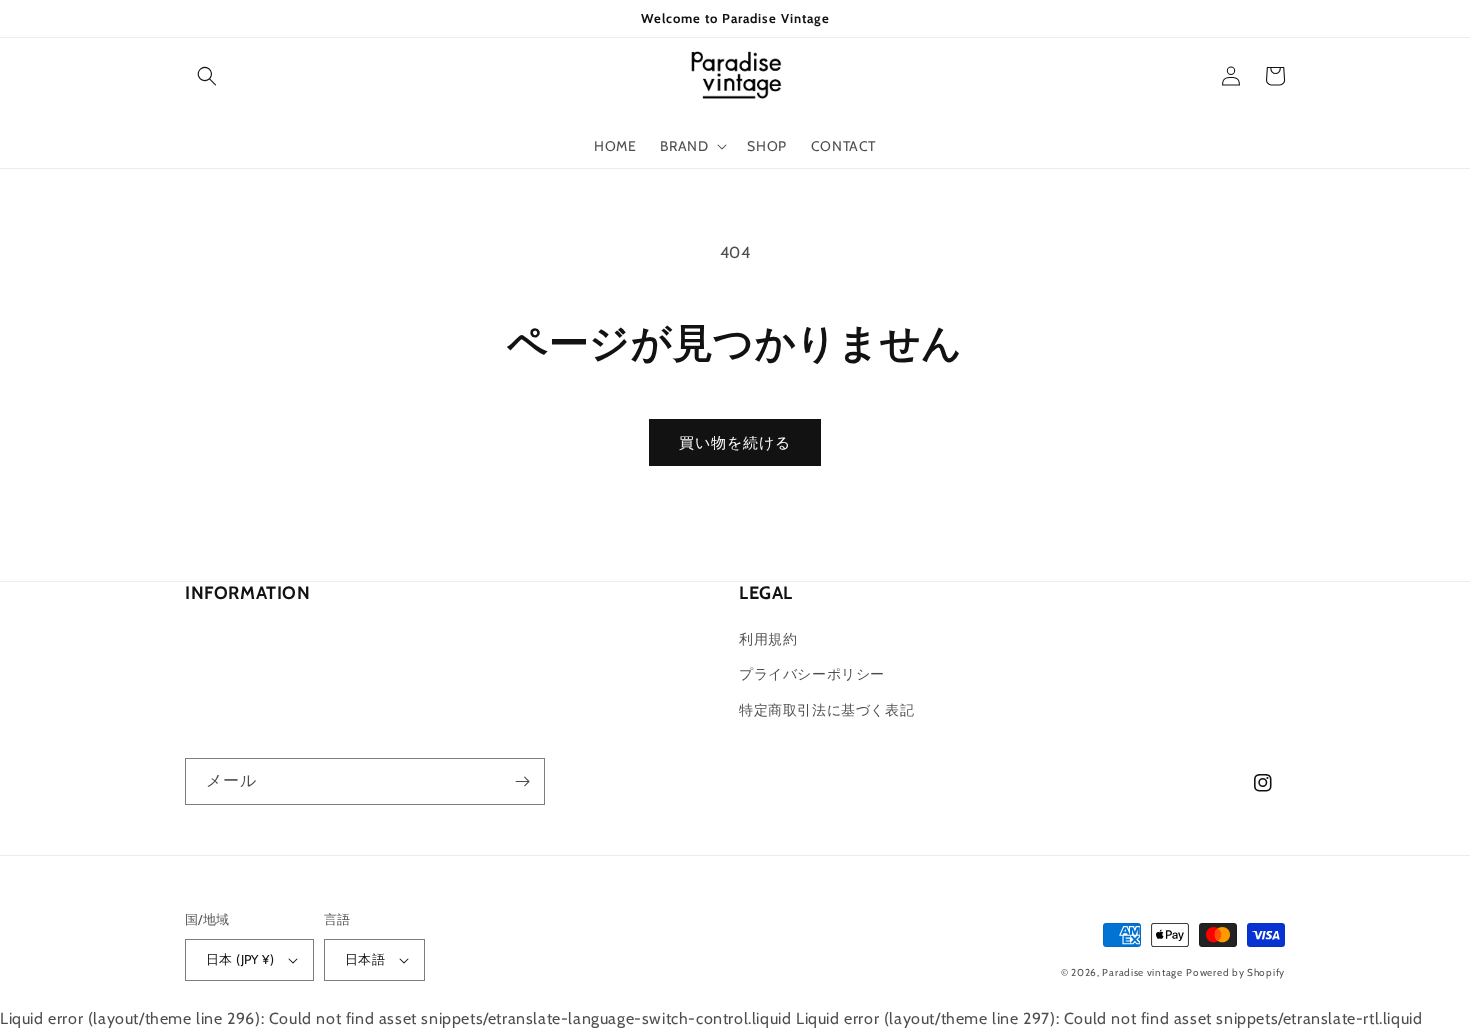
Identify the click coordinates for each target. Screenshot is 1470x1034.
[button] (207, 76)
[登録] (522, 781)
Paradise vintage (1142, 972)
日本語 (365, 959)
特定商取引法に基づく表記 (826, 710)
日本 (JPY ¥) (240, 959)
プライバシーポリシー (812, 674)
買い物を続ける (735, 443)
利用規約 (768, 639)
